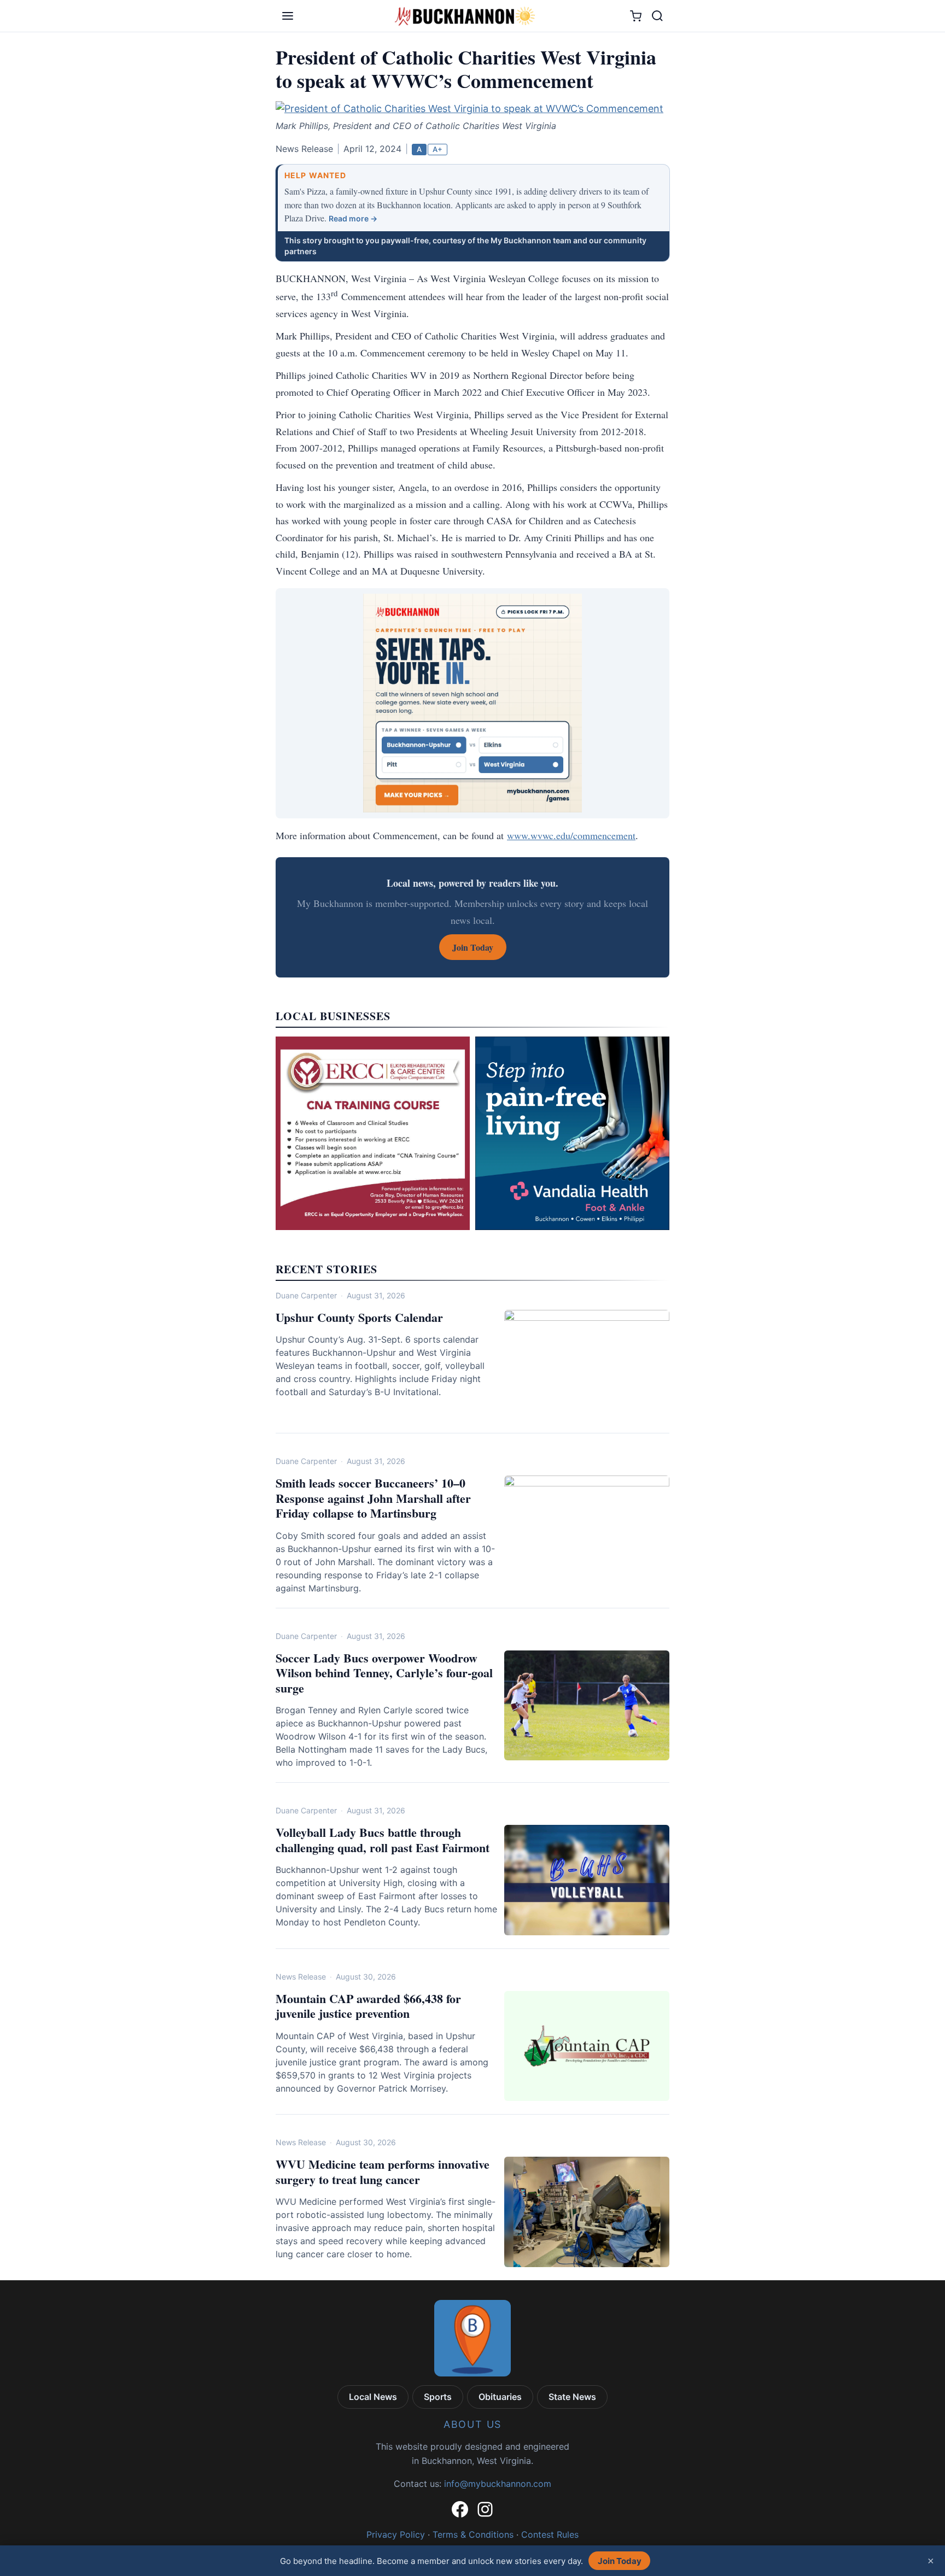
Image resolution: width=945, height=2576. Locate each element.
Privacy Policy (396, 2534)
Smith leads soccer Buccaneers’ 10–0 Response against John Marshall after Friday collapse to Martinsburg (373, 1498)
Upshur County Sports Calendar (359, 1317)
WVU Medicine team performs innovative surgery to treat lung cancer (383, 2172)
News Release (301, 1977)
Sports (438, 2397)
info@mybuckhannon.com (498, 2484)
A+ (437, 149)
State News (572, 2397)
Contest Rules (550, 2534)
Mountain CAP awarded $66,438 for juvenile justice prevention (368, 2006)
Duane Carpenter (306, 1295)
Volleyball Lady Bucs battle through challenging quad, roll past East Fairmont (383, 1840)
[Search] (657, 16)
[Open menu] (288, 16)
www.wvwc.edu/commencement (571, 835)
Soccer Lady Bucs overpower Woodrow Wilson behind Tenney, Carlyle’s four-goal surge (384, 1673)
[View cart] (636, 16)
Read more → (353, 218)
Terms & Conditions (473, 2534)
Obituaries (500, 2397)
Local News (373, 2397)
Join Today (620, 2561)
